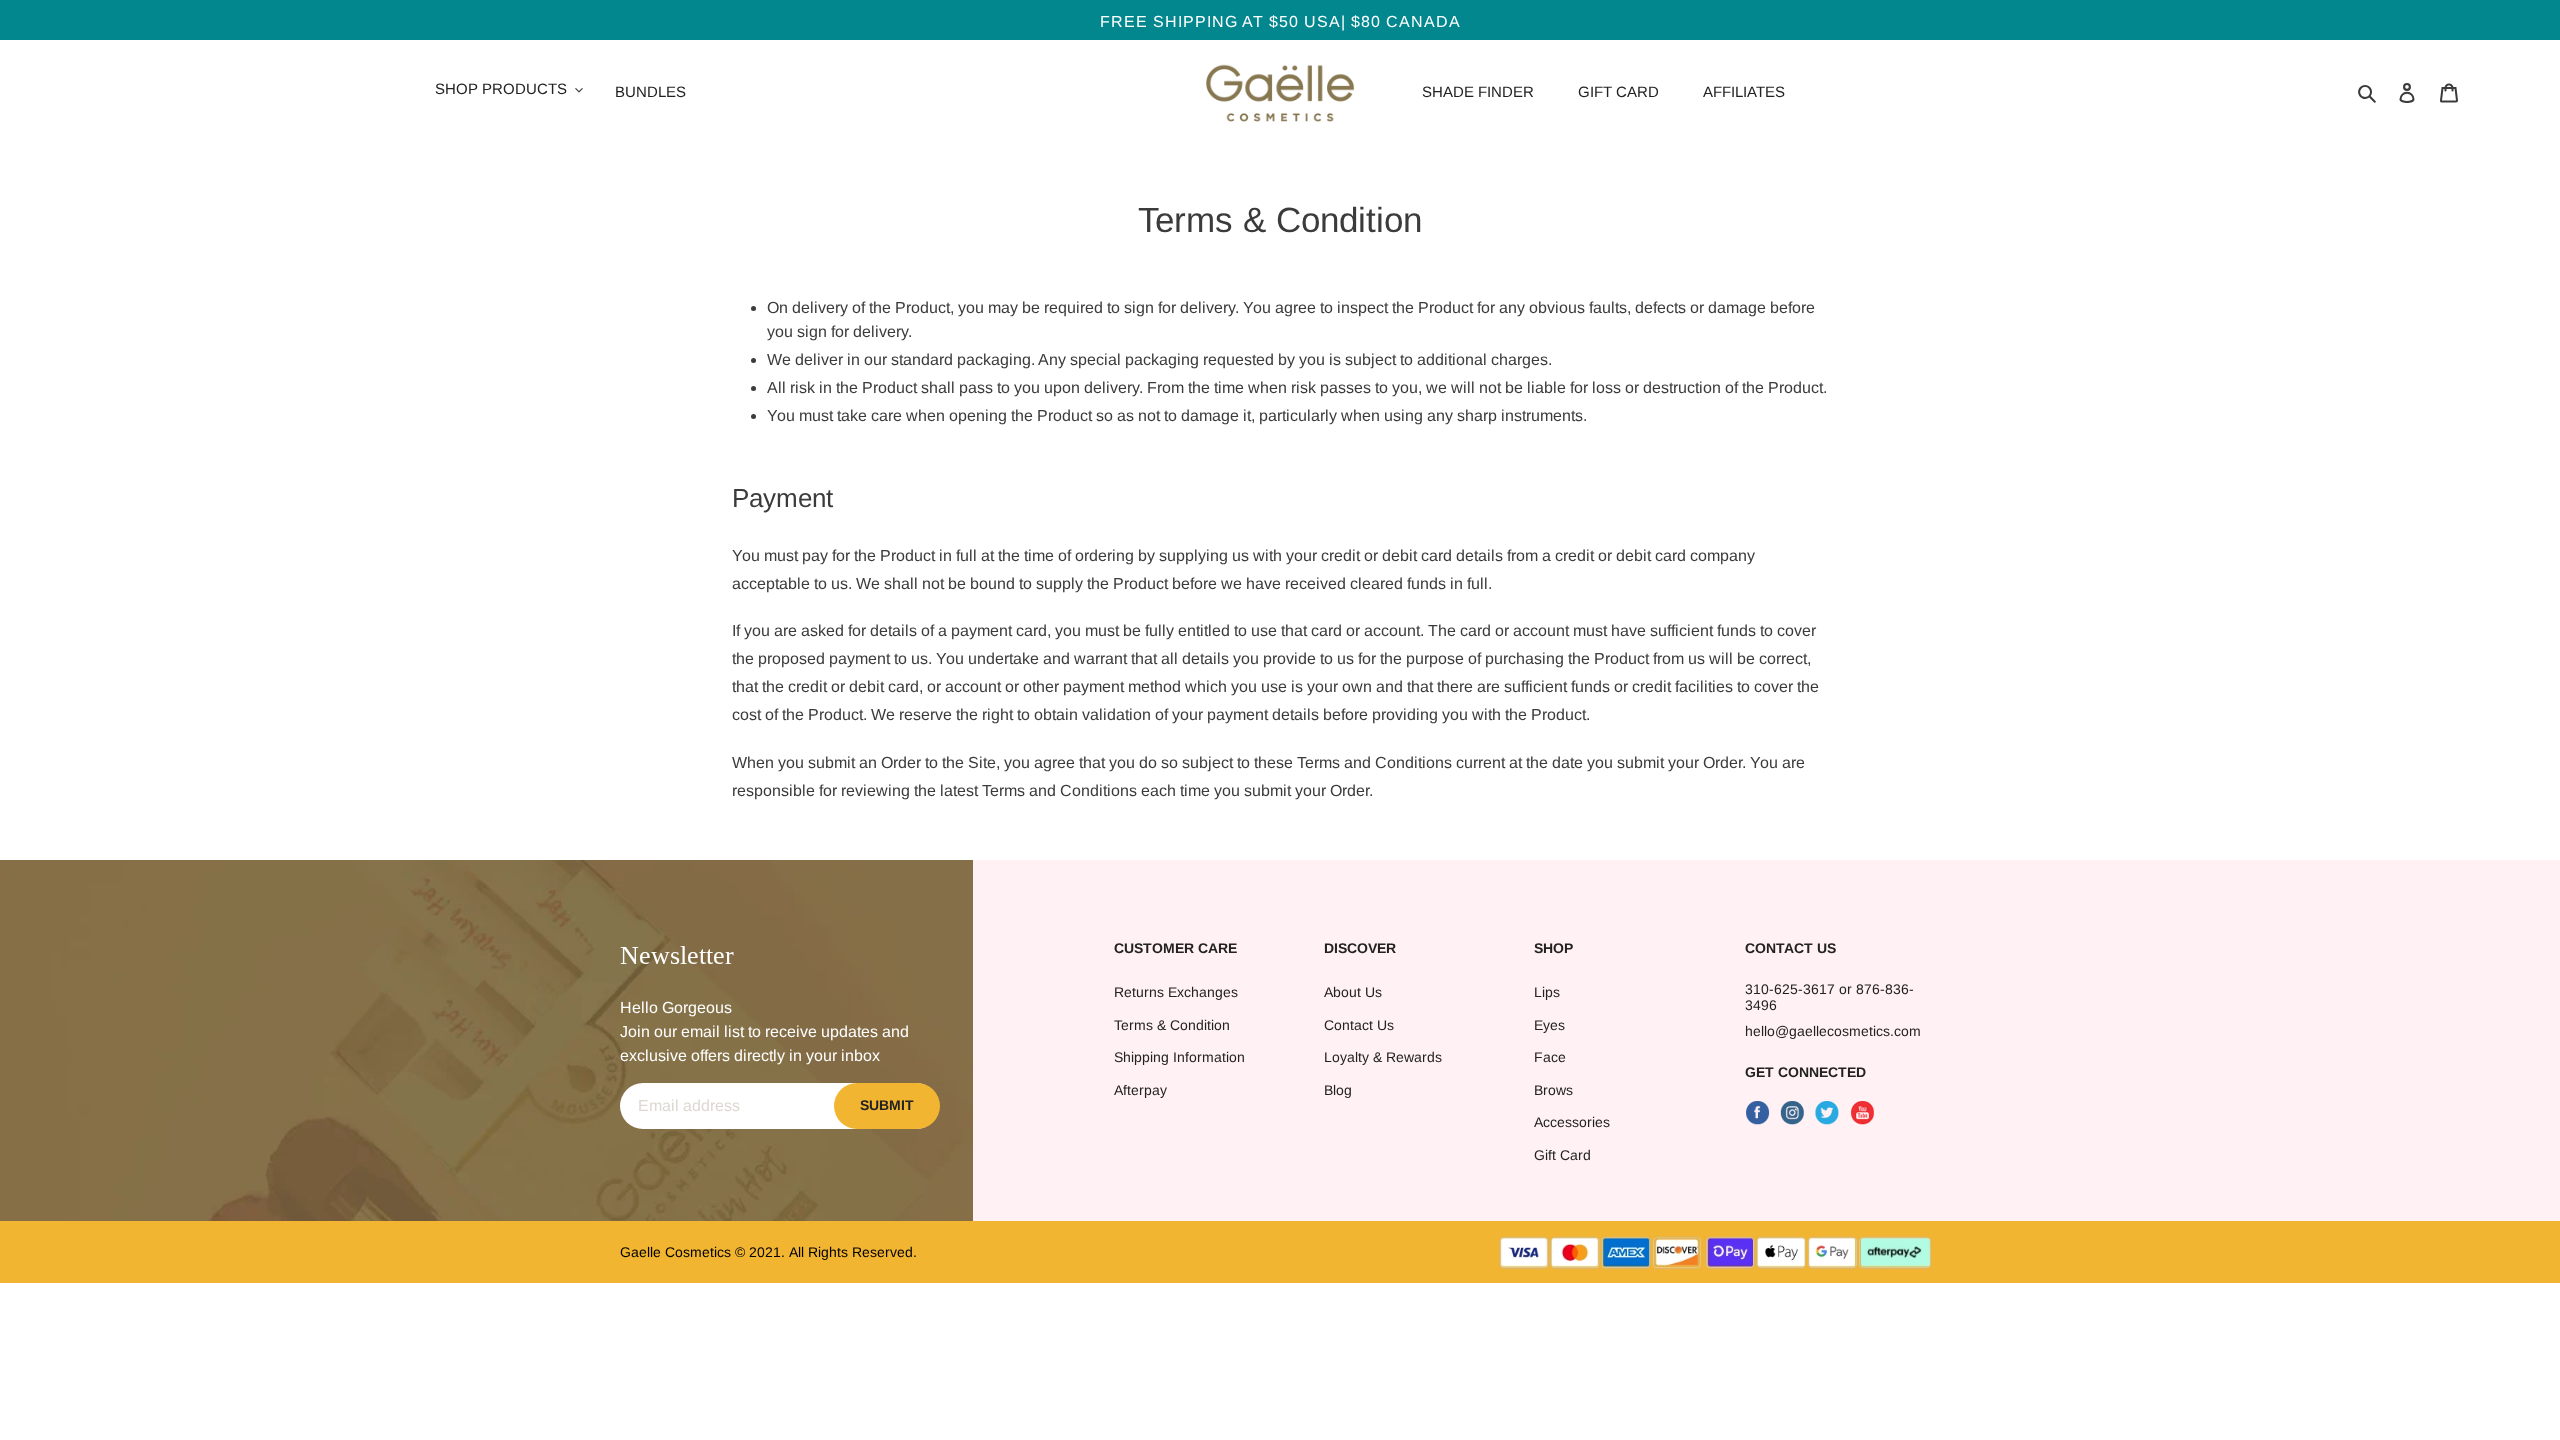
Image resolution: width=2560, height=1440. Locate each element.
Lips (1547, 992)
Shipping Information (1179, 1057)
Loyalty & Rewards (1383, 1057)
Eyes (1549, 1025)
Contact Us (1359, 1025)
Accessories (1572, 1122)
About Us (1353, 992)
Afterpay (1140, 1090)
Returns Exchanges (1176, 992)
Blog (1338, 1090)
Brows (1553, 1090)
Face (1550, 1057)
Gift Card (1562, 1155)
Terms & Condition (1172, 1025)
